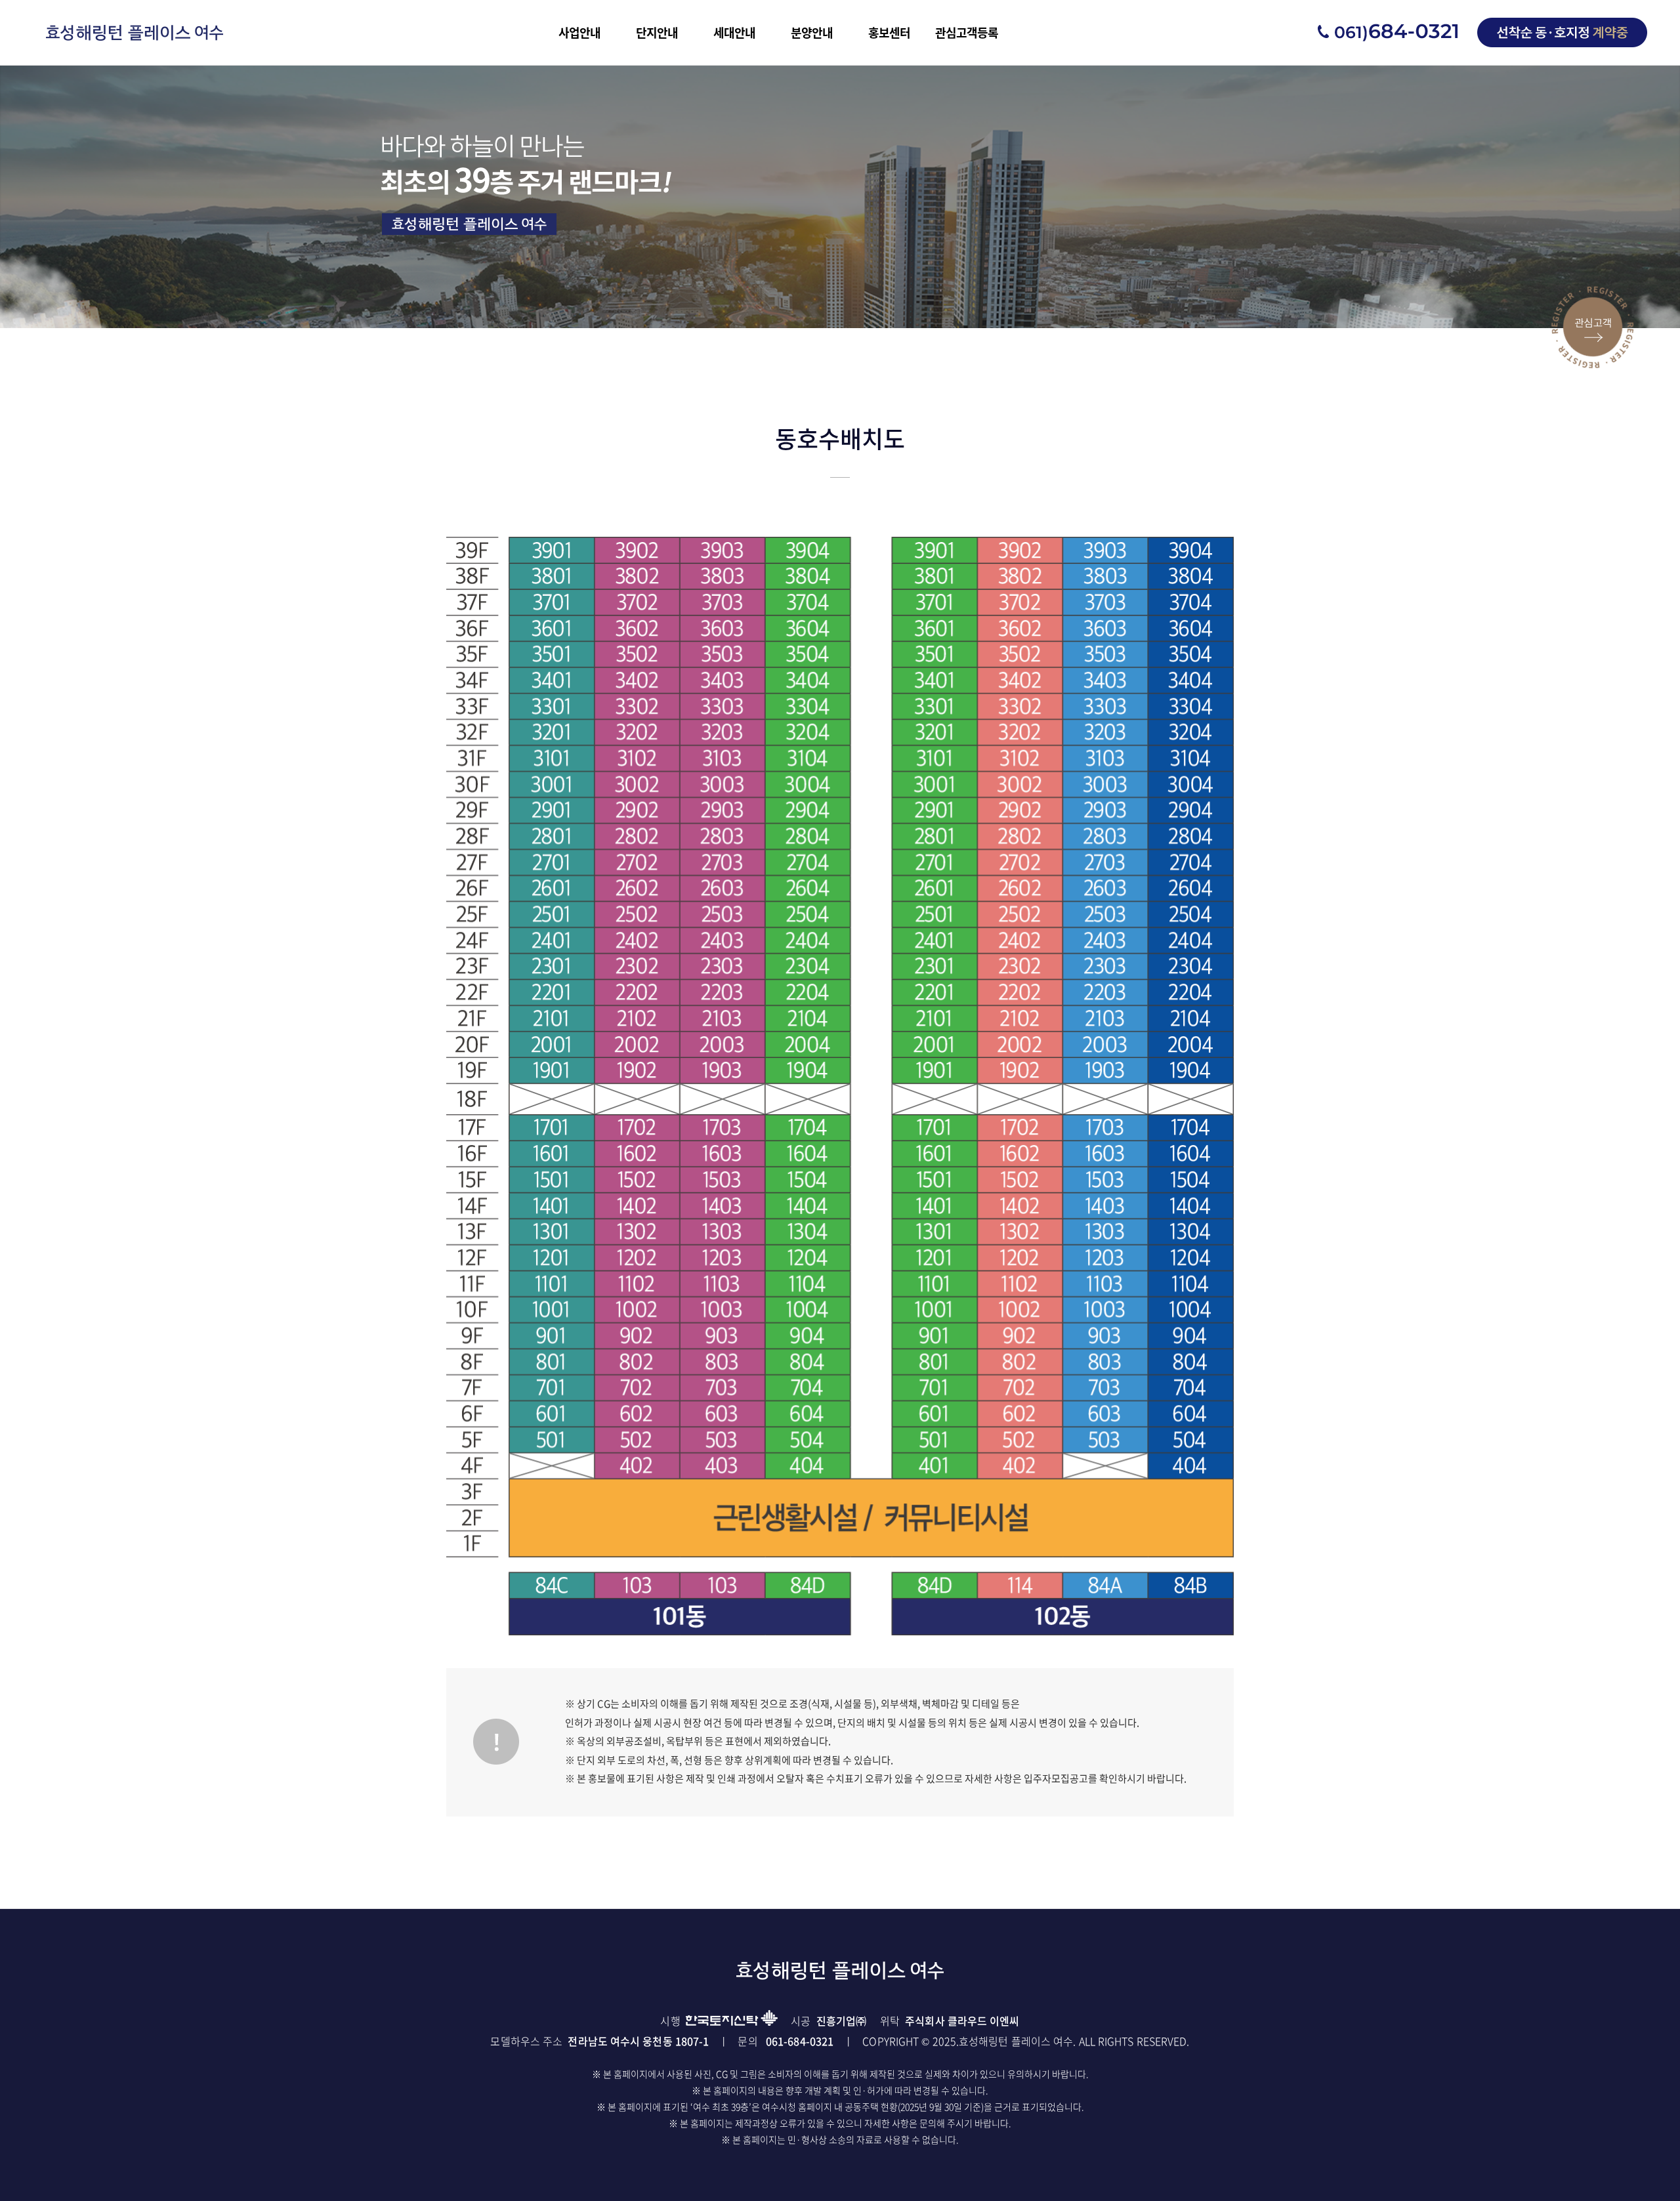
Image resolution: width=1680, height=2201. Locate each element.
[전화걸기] (1388, 32)
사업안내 (579, 32)
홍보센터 (889, 32)
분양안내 (812, 32)
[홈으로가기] (135, 31)
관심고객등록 (967, 32)
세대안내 (734, 32)
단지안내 (657, 32)
